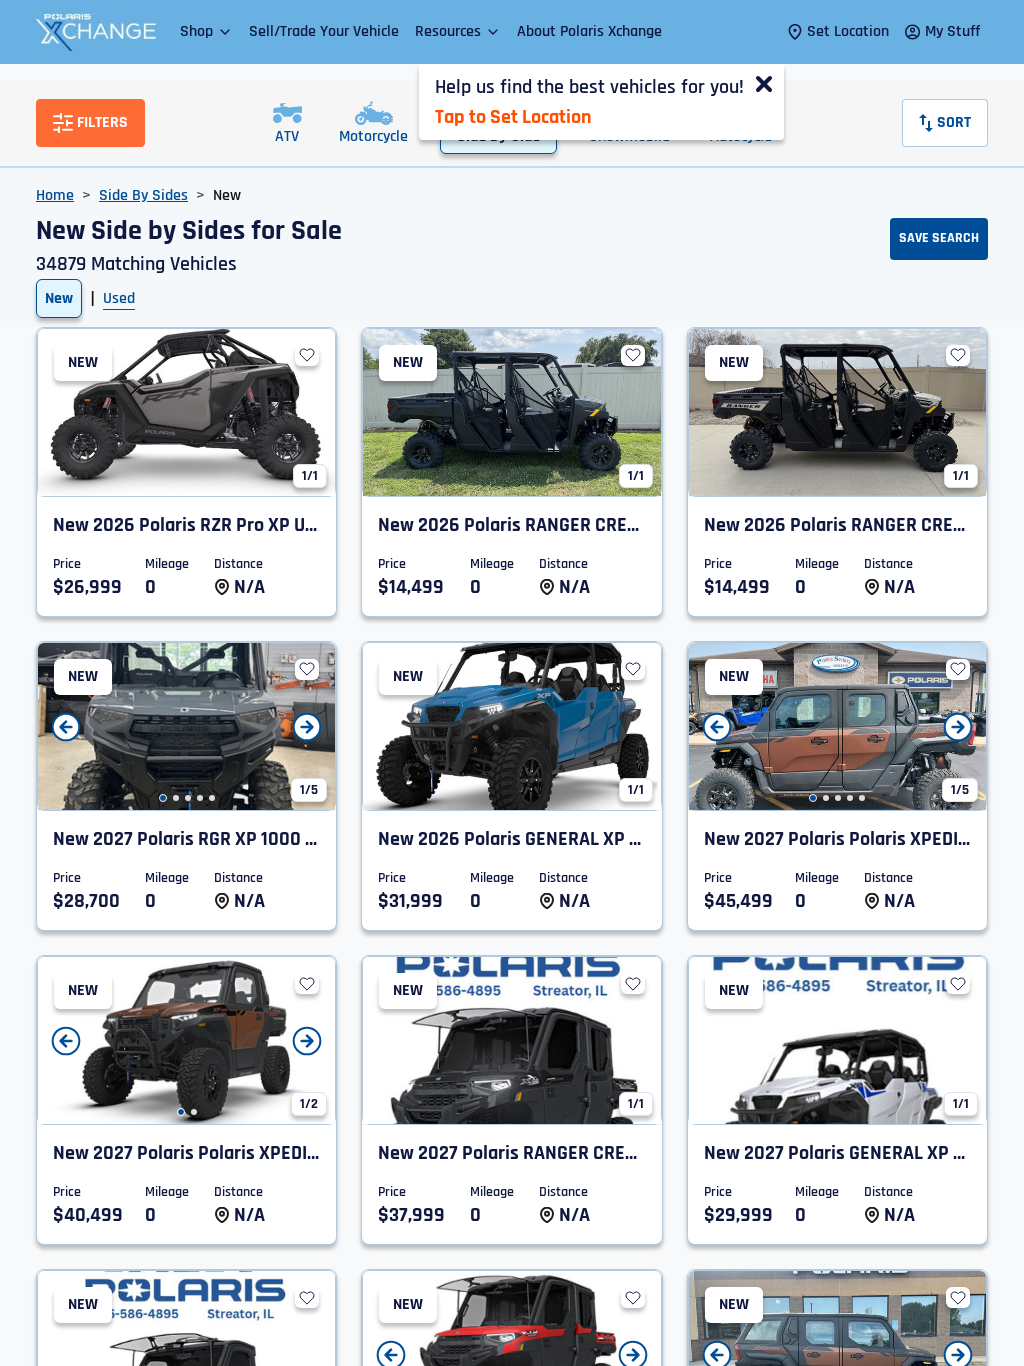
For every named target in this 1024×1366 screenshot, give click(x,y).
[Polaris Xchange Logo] (96, 32)
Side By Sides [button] (143, 195)
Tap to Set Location (513, 117)
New (59, 298)
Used (119, 298)
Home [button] (55, 195)
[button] (206, 31)
